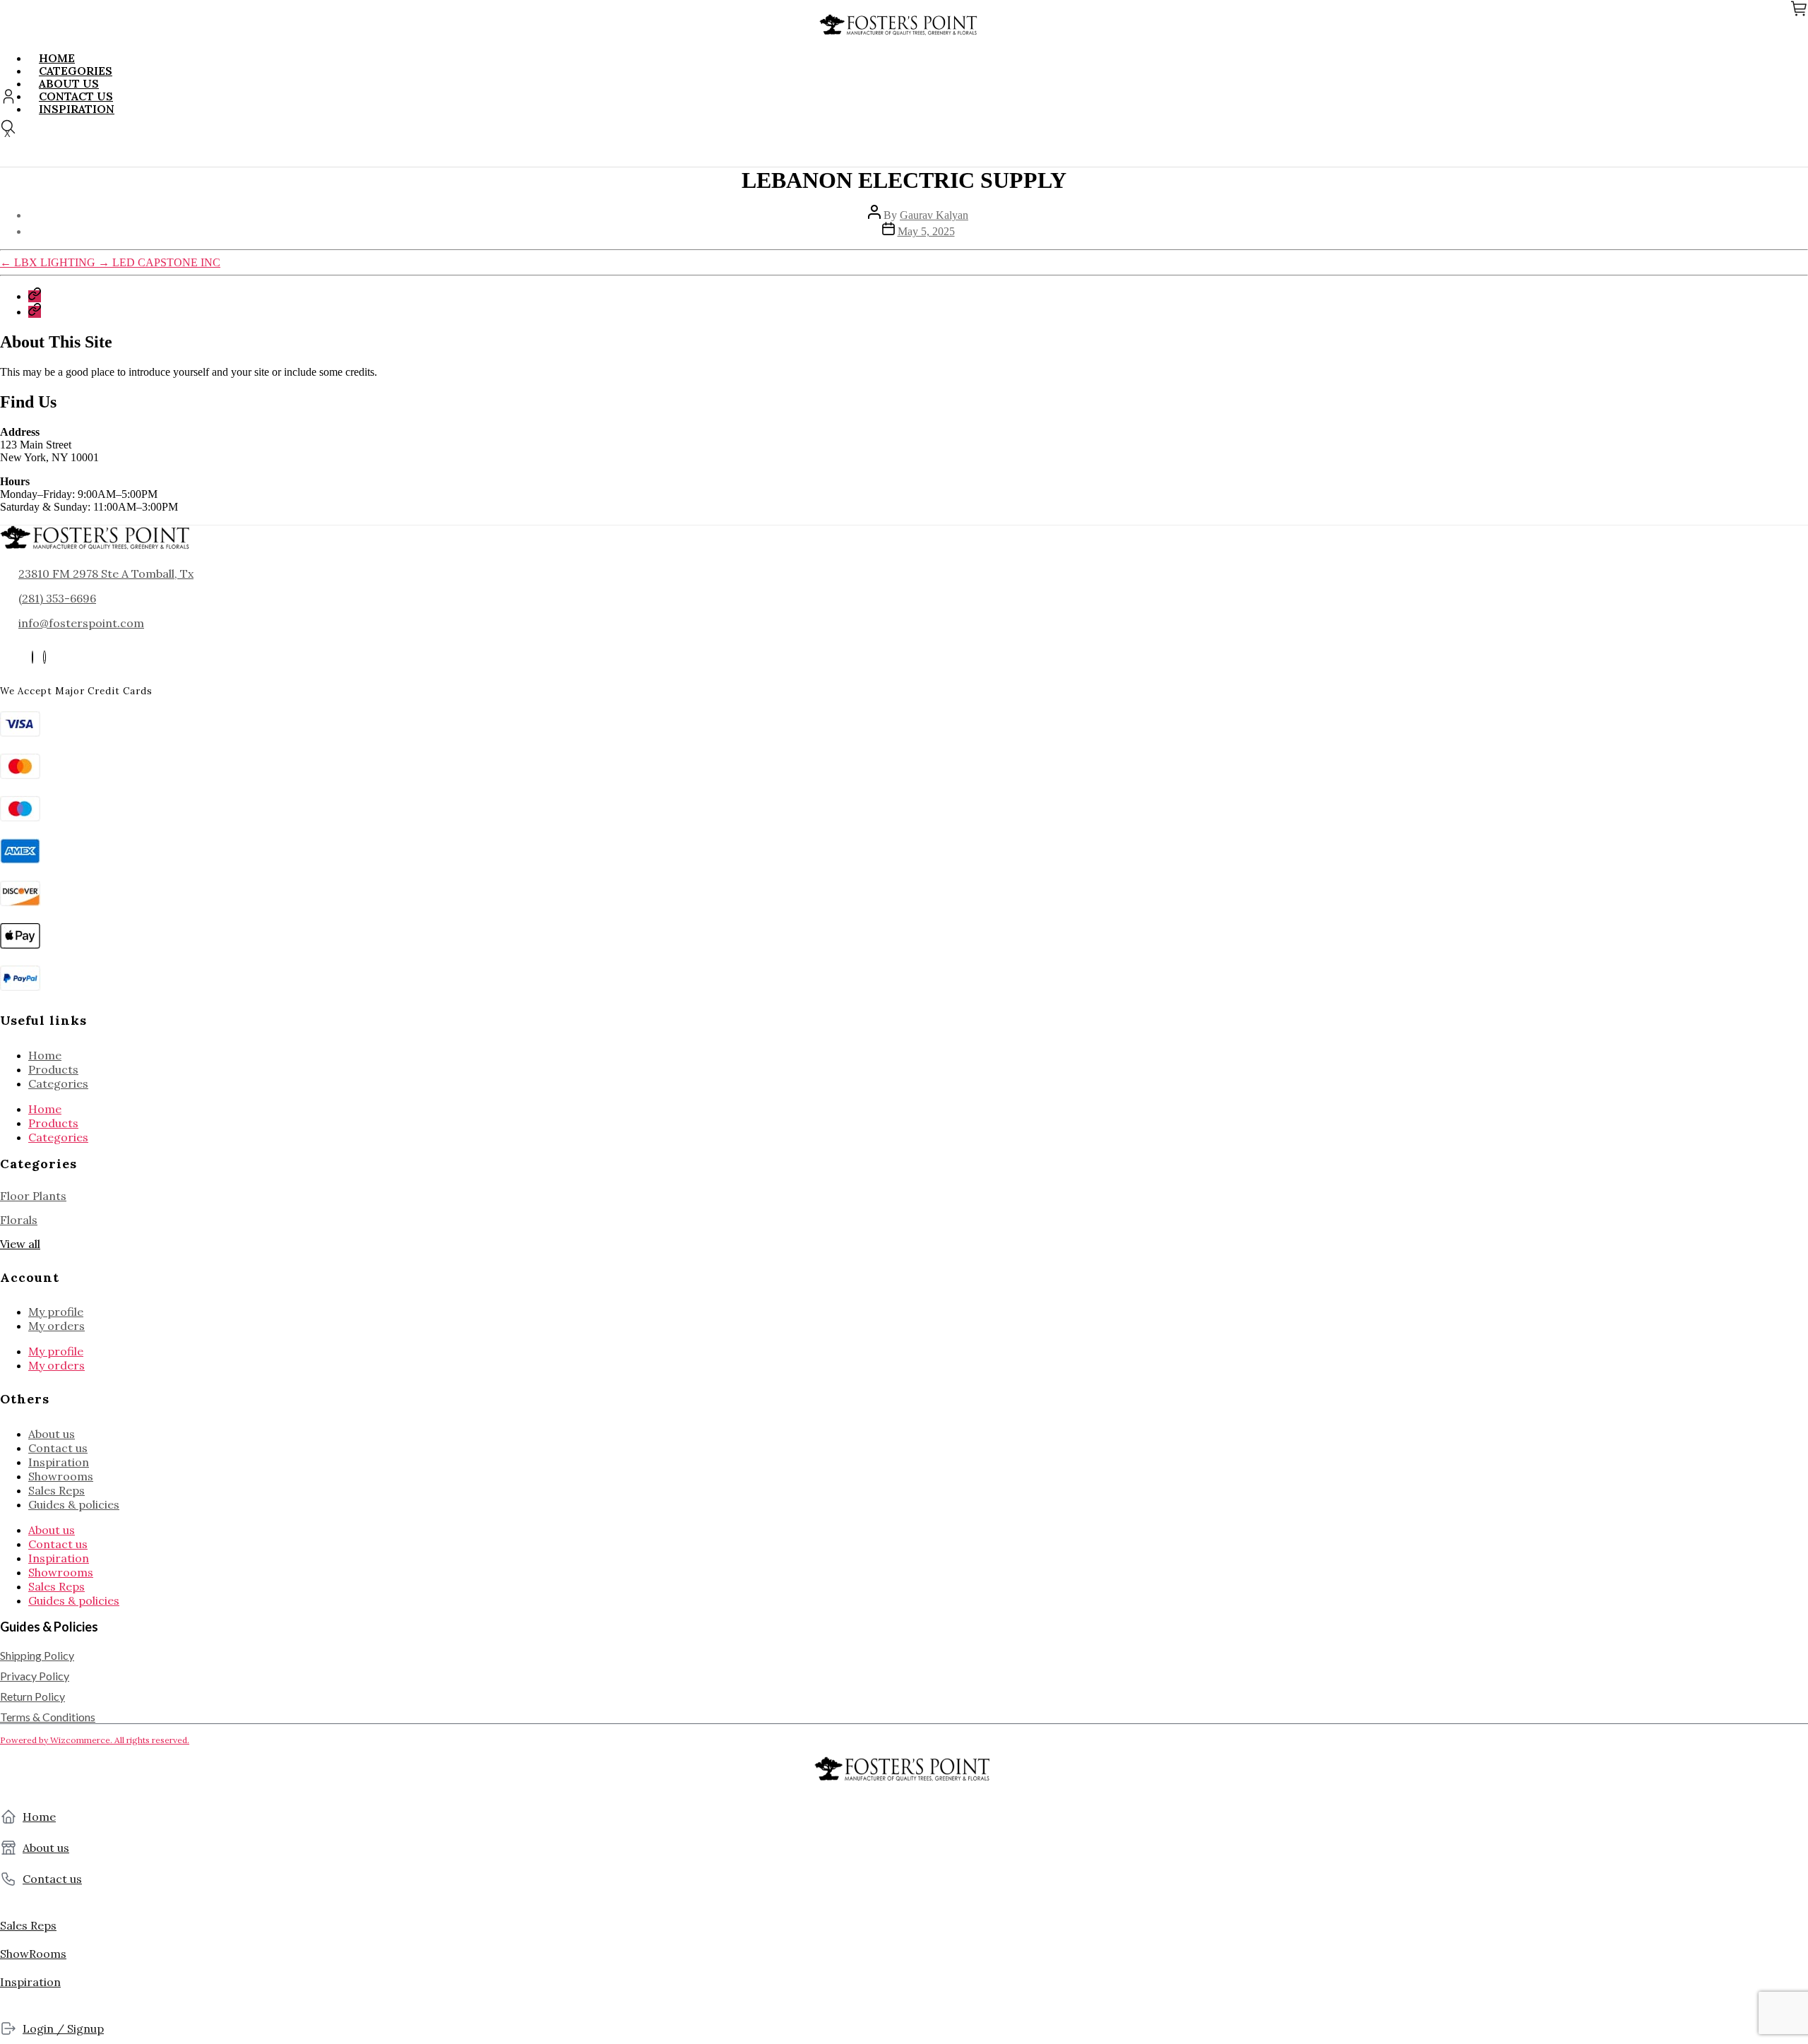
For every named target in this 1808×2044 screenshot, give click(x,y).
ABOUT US (69, 83)
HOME (57, 58)
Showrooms (61, 1476)
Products (53, 1069)
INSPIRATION (77, 109)
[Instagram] (44, 657)
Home (45, 1055)
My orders (56, 1326)
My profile (56, 1312)
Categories (58, 1083)
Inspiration (59, 1462)
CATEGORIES (76, 71)
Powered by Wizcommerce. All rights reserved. (95, 1740)
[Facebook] (32, 657)
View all (20, 1244)
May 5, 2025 (926, 231)
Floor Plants (33, 1196)
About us (52, 1434)
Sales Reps (56, 1490)
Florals (19, 1220)
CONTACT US (76, 96)
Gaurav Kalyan (934, 215)
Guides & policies (74, 1504)
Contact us (58, 1448)
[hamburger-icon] (1804, 53)
